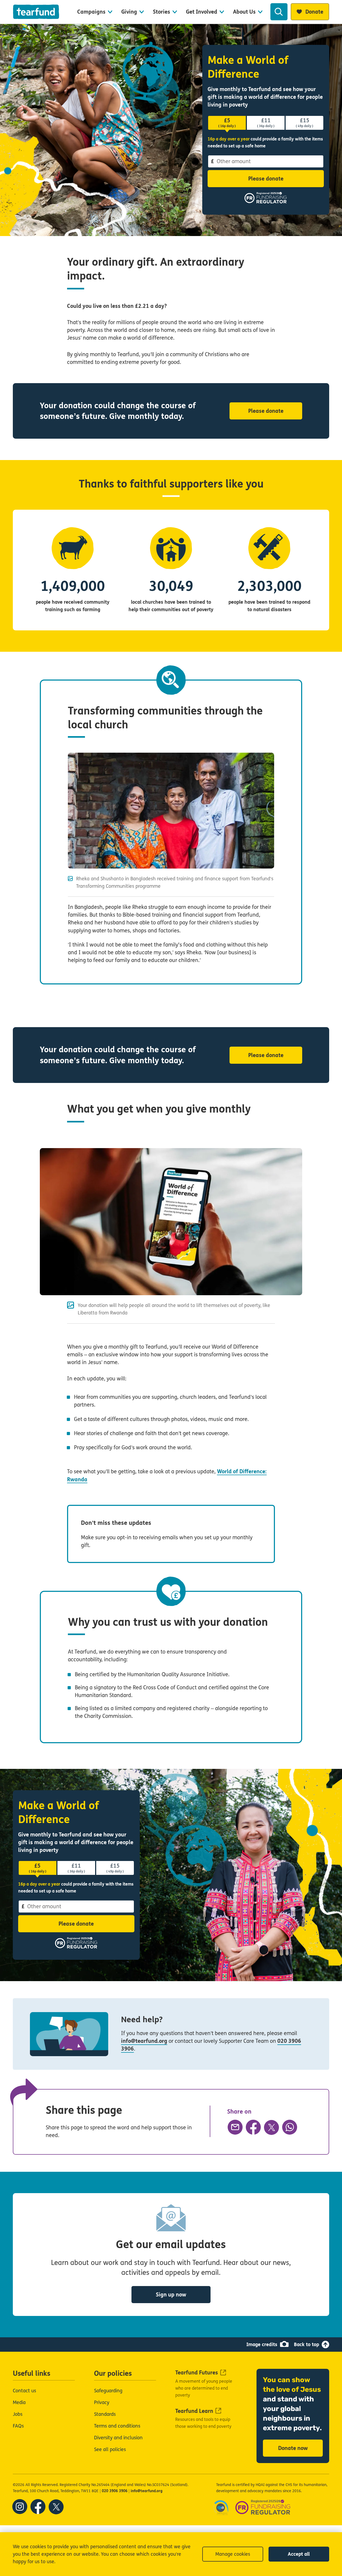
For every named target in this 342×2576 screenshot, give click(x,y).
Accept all (299, 2554)
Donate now (293, 2448)
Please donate (266, 179)
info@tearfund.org (144, 2041)
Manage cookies (233, 2554)
